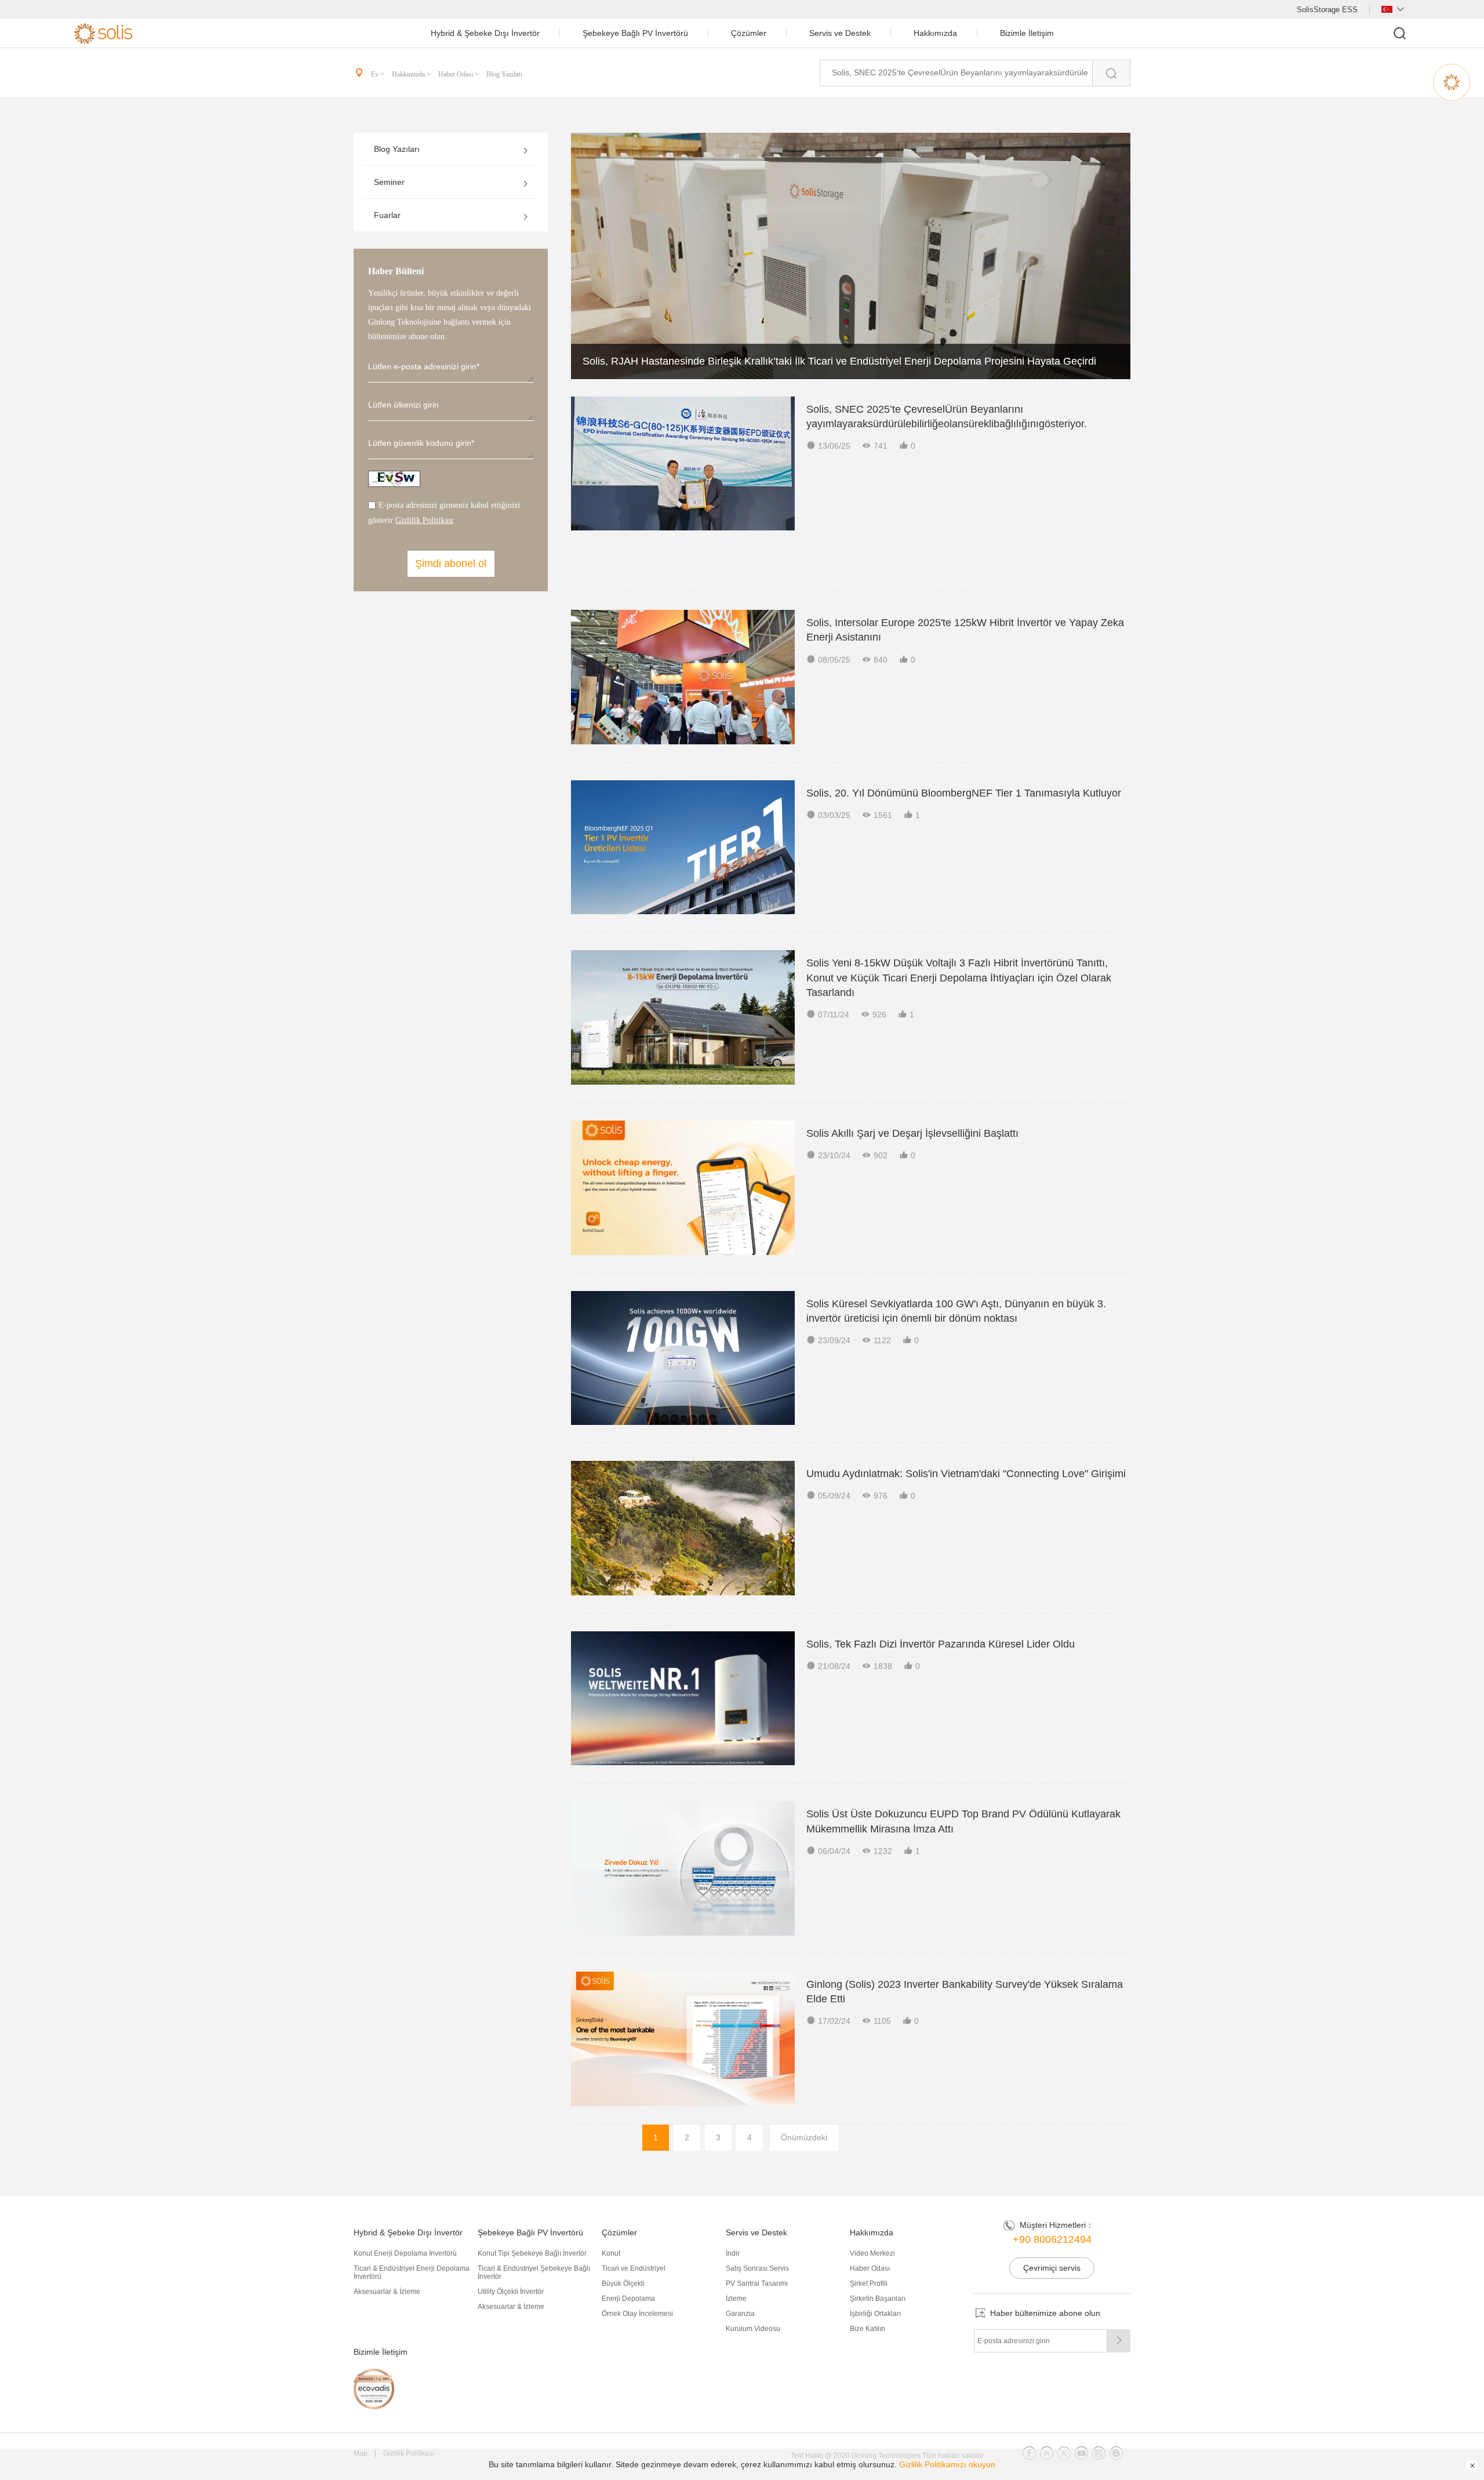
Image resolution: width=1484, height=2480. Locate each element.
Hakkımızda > (412, 74)
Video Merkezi (872, 2253)
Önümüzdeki (804, 2137)
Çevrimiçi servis (1052, 2268)
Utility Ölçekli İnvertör (511, 2292)
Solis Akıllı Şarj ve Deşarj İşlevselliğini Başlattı (912, 1133)
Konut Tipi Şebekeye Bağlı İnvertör (532, 2253)
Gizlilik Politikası (424, 520)
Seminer (389, 182)
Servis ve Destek (840, 33)
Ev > (379, 74)
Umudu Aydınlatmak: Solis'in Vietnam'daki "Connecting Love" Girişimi (966, 1474)
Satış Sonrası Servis (757, 2268)
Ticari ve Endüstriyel (634, 2268)
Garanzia (740, 2314)
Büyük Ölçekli (623, 2283)
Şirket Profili (869, 2283)
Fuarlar (387, 215)
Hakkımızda (935, 33)
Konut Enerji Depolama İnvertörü (405, 2253)
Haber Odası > (459, 74)
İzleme (736, 2299)
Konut (611, 2253)
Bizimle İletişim (1027, 33)
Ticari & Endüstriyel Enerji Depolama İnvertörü (412, 2272)
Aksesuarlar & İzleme (387, 2292)
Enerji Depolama (628, 2299)
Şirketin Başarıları (878, 2299)
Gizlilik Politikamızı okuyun (947, 2464)
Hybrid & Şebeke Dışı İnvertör (485, 33)
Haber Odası (870, 2268)
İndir (733, 2253)
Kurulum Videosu (753, 2329)
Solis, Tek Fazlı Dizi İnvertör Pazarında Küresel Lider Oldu (941, 1644)
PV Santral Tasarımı (757, 2283)
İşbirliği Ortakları (875, 2314)
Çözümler (749, 33)
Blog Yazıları (504, 74)
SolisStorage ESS (1327, 10)
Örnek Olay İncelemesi (637, 2314)
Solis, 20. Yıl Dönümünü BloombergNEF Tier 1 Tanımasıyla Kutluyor (964, 793)
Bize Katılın (868, 2329)
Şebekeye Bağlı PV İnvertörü (635, 33)
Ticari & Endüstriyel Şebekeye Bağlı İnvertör (534, 2272)
